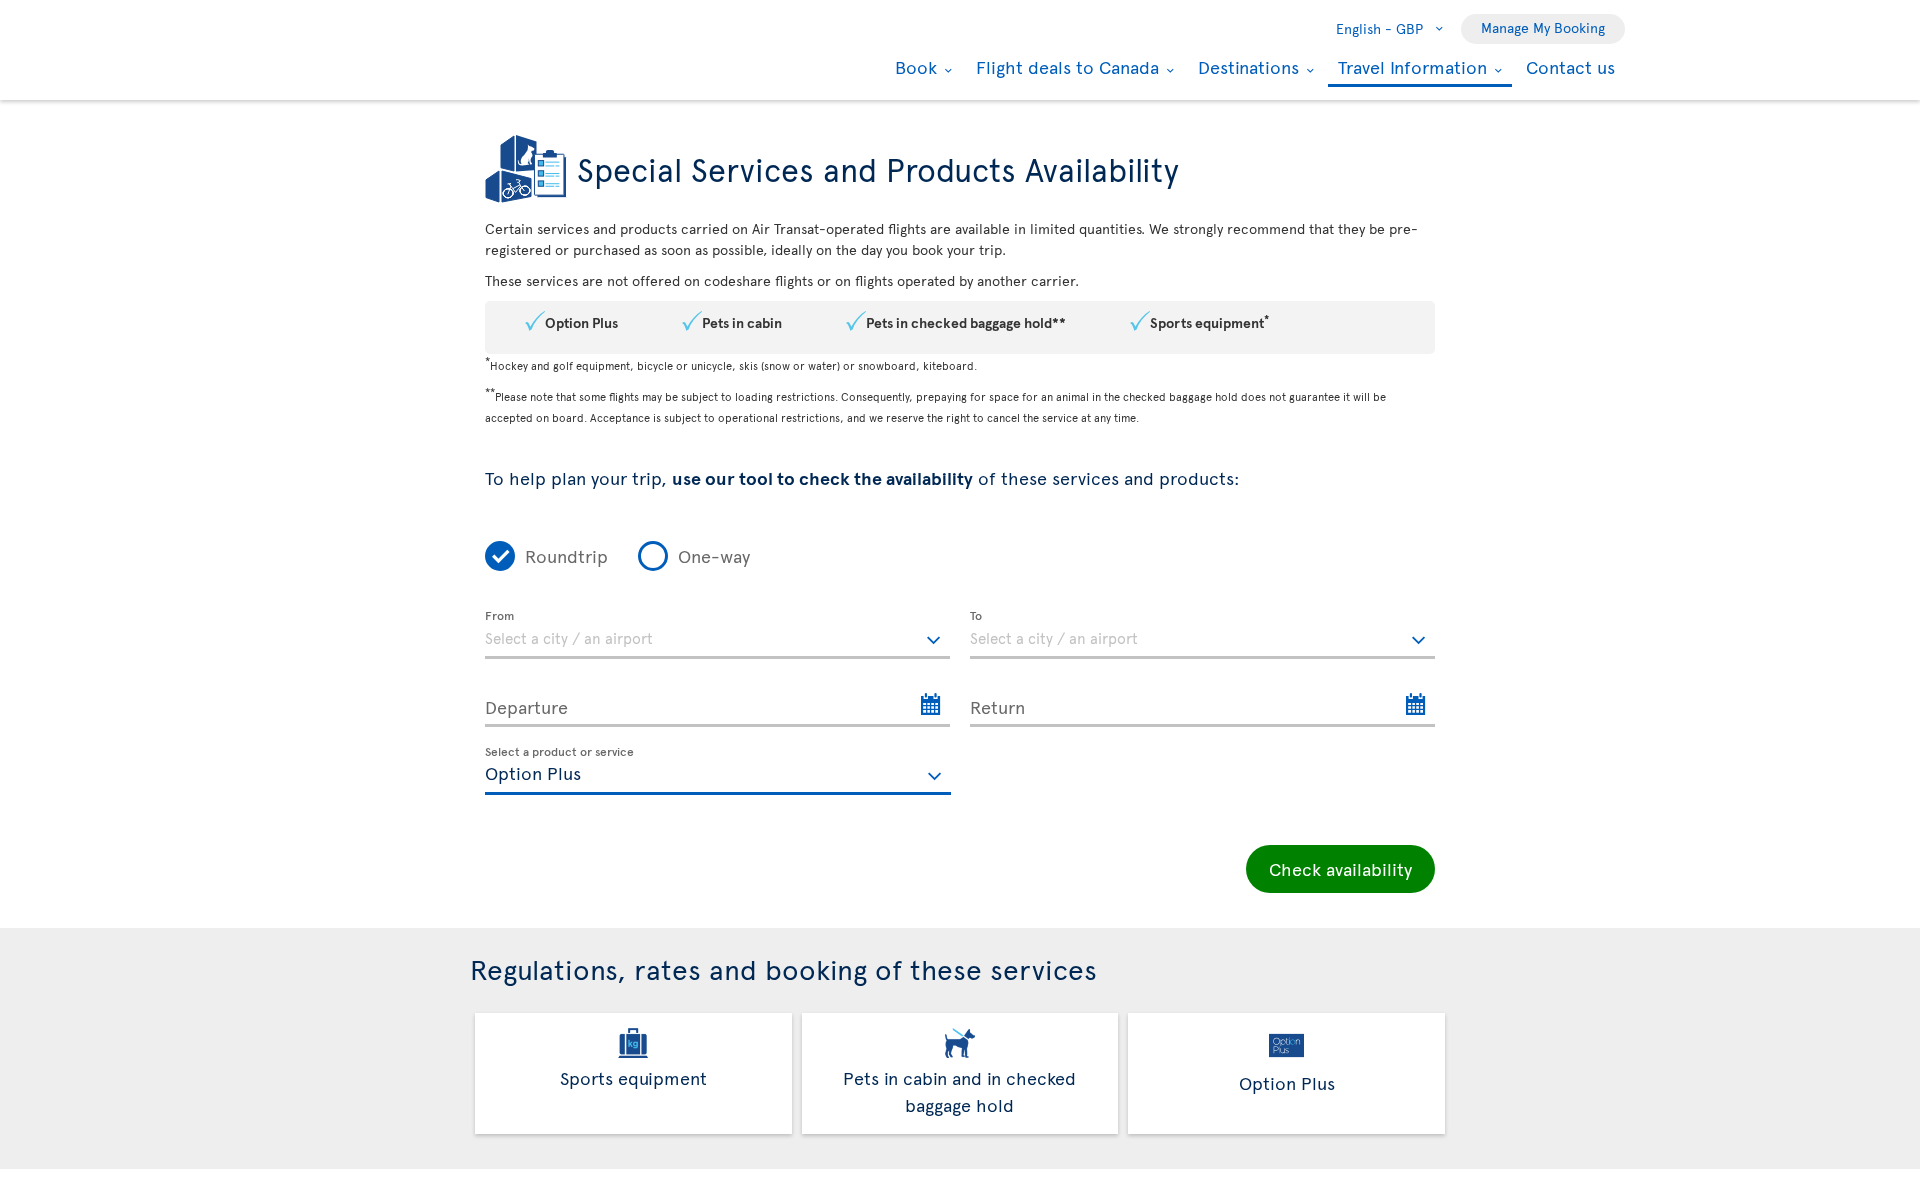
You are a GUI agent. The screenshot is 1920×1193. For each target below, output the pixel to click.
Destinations (1246, 67)
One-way (714, 555)
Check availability (1340, 868)
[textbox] (717, 635)
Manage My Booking (1543, 27)
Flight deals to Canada (1065, 67)
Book (913, 67)
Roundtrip (566, 555)
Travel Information (1410, 68)
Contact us (1570, 66)
